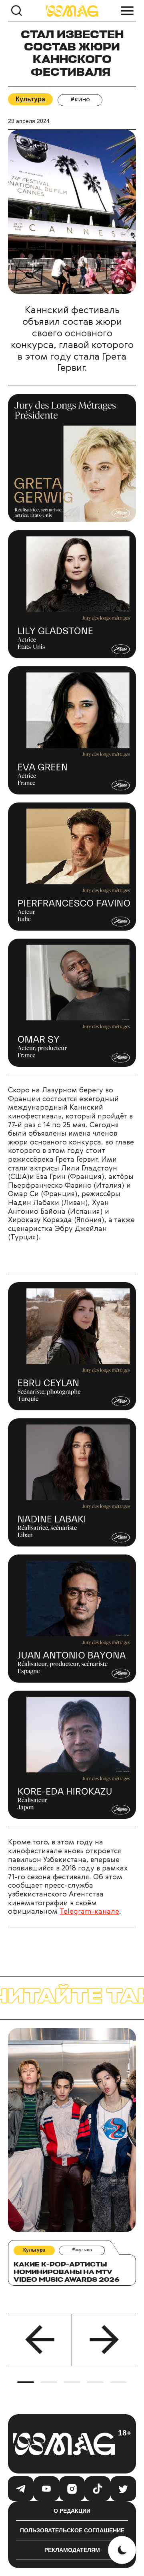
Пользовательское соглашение (72, 2530)
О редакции (72, 2511)
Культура (30, 99)
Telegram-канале (89, 1912)
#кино (80, 100)
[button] (40, 2340)
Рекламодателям (72, 2550)
